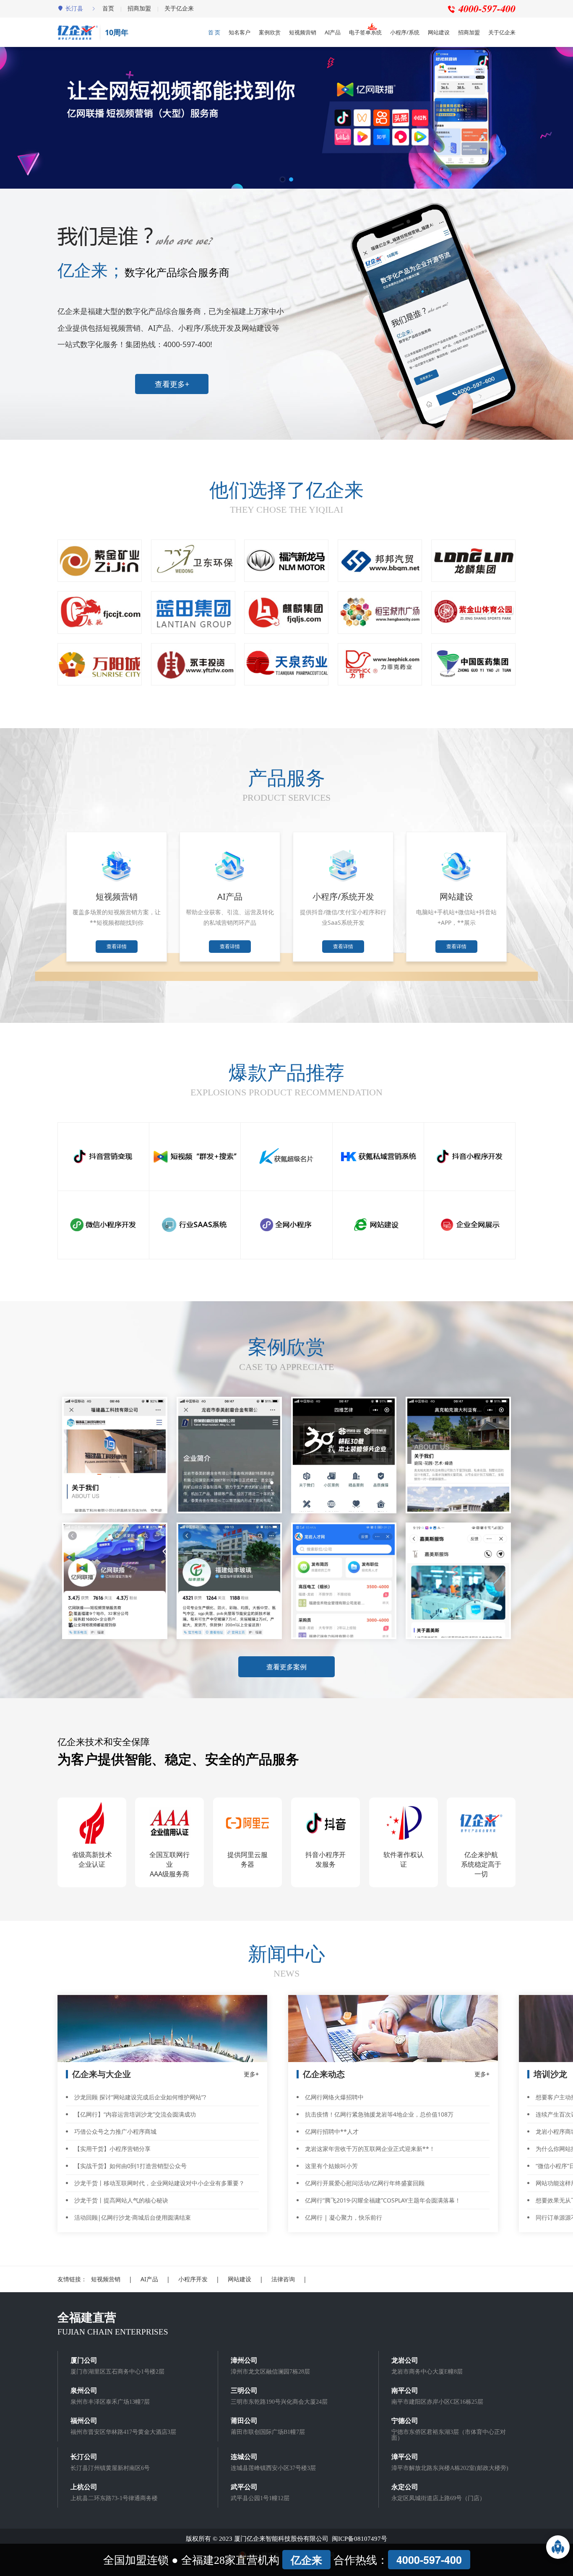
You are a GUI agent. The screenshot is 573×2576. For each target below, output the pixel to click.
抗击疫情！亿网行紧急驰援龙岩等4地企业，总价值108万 (379, 2114)
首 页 (214, 32)
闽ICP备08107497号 (359, 2539)
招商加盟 (139, 8)
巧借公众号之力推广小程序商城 (115, 2131)
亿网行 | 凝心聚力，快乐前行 (344, 2217)
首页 (108, 8)
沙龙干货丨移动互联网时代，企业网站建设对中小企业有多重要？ (159, 2183)
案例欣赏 (270, 32)
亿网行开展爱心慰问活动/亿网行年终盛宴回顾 (365, 2183)
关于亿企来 (179, 8)
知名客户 (240, 32)
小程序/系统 (405, 32)
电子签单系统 (365, 32)
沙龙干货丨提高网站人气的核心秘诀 (121, 2200)
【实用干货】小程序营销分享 (112, 2149)
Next (511, 73)
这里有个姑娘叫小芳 (331, 2166)
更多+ (251, 2074)
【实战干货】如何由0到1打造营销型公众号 (130, 2166)
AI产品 (333, 32)
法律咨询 (283, 2279)
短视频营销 (303, 32)
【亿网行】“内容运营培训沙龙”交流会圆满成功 (135, 2114)
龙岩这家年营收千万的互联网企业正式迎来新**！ (370, 2149)
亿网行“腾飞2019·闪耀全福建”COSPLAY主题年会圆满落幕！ (383, 2200)
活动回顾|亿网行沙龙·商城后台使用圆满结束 (133, 2217)
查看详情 (117, 946)
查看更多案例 (286, 1667)
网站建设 (439, 32)
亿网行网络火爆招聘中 (334, 2097)
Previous (62, 73)
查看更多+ (172, 384)
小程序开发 (193, 2279)
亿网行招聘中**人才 (332, 2131)
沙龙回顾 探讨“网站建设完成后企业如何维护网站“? (140, 2097)
